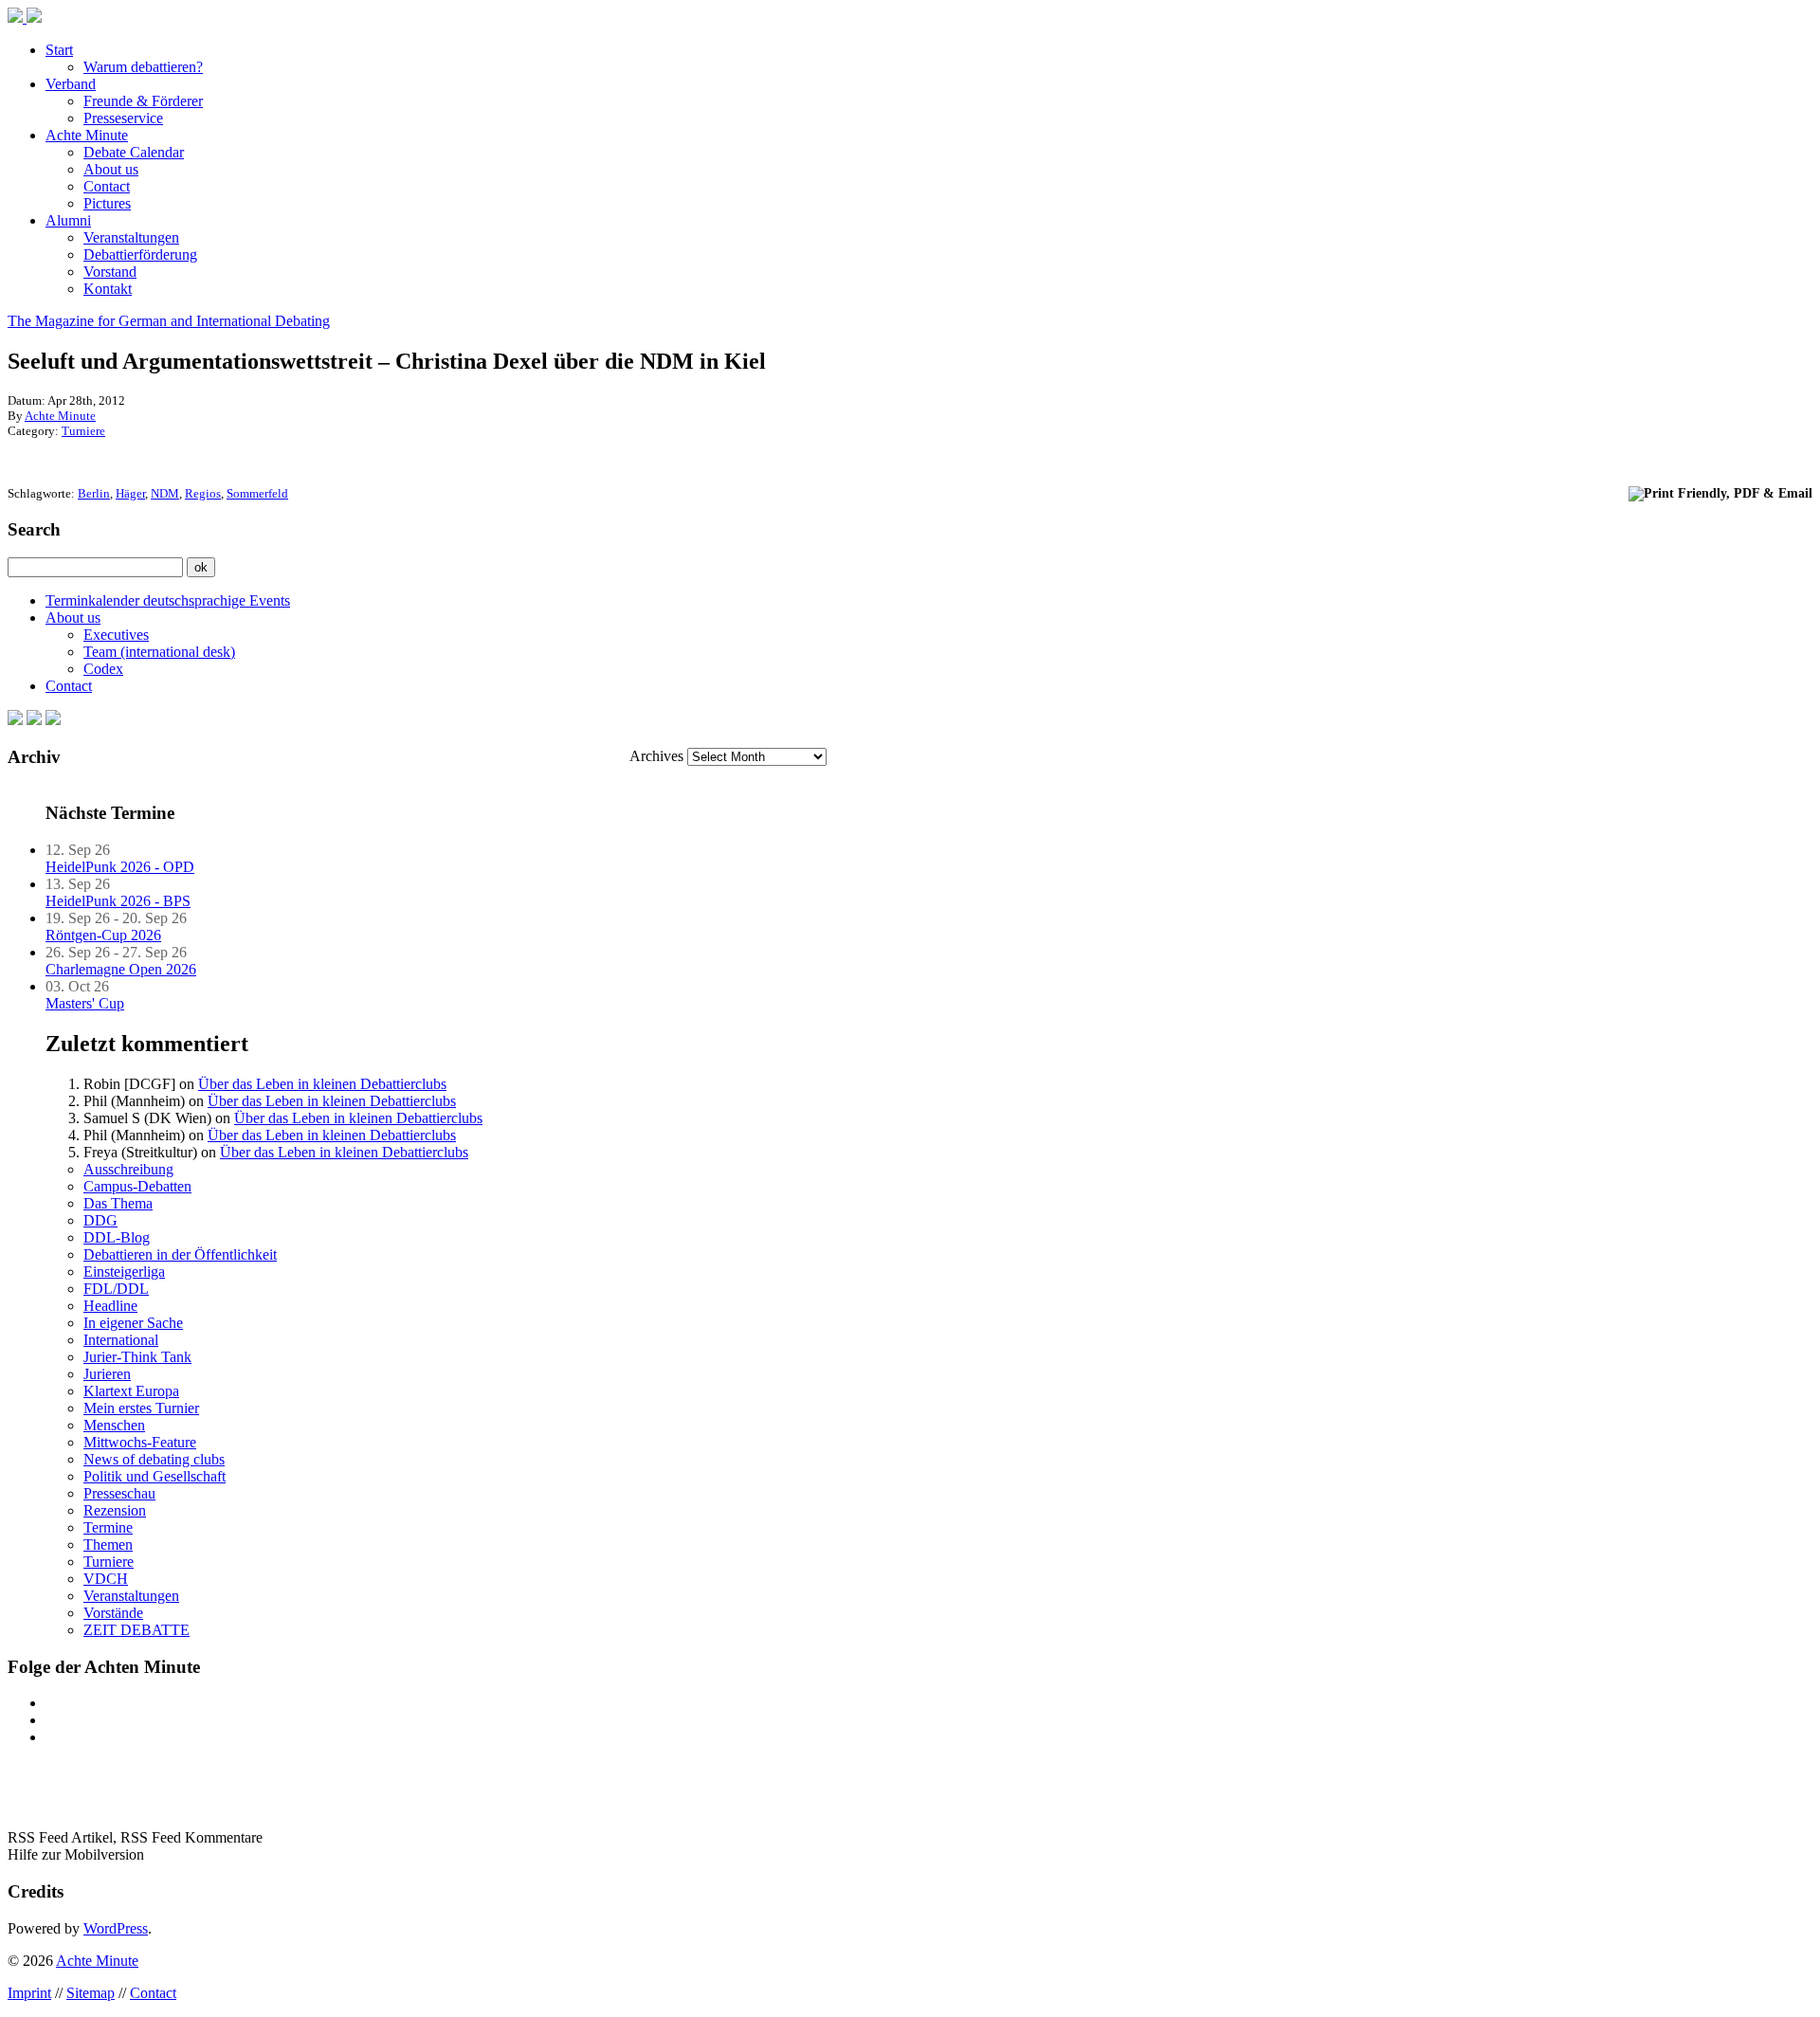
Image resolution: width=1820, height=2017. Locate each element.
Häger (130, 493)
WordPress (116, 1928)
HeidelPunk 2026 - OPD (120, 867)
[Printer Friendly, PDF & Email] (1720, 492)
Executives (116, 635)
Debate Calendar (134, 152)
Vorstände (113, 1613)
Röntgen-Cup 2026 (103, 935)
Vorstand (110, 272)
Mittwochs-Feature (140, 1442)
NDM (165, 493)
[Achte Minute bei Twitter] (34, 720)
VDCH (106, 1579)
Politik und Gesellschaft (155, 1476)
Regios (203, 493)
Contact (107, 186)
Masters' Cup (85, 1003)
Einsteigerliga (124, 1272)
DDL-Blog (117, 1237)
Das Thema (118, 1203)
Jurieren (107, 1374)
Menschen (114, 1425)
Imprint (29, 1993)
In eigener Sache (133, 1323)
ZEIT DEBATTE (136, 1630)
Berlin (94, 493)
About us (111, 169)
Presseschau (119, 1493)
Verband (71, 84)
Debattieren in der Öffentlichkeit (180, 1254)
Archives (656, 756)
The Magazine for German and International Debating (169, 321)
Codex (103, 669)
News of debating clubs (154, 1459)
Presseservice (123, 118)
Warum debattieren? (143, 67)
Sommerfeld (257, 493)
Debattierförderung (140, 254)
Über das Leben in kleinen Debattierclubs (322, 1084)
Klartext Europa (131, 1391)
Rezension (115, 1510)
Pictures (107, 203)
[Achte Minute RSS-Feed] (53, 720)
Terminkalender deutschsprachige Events (168, 600)
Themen (108, 1545)
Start (59, 50)
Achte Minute (87, 135)
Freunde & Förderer (143, 101)
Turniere (83, 431)
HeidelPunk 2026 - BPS (118, 901)
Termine (108, 1527)
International (121, 1340)
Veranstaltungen (131, 237)
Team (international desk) (159, 652)
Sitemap (91, 1993)
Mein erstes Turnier (141, 1408)
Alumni (68, 220)
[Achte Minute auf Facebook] (15, 720)
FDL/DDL (116, 1289)
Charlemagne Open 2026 (121, 969)
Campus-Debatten (137, 1186)
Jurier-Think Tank (137, 1357)
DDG (100, 1220)
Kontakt (108, 289)
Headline (110, 1306)
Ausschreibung (128, 1169)
